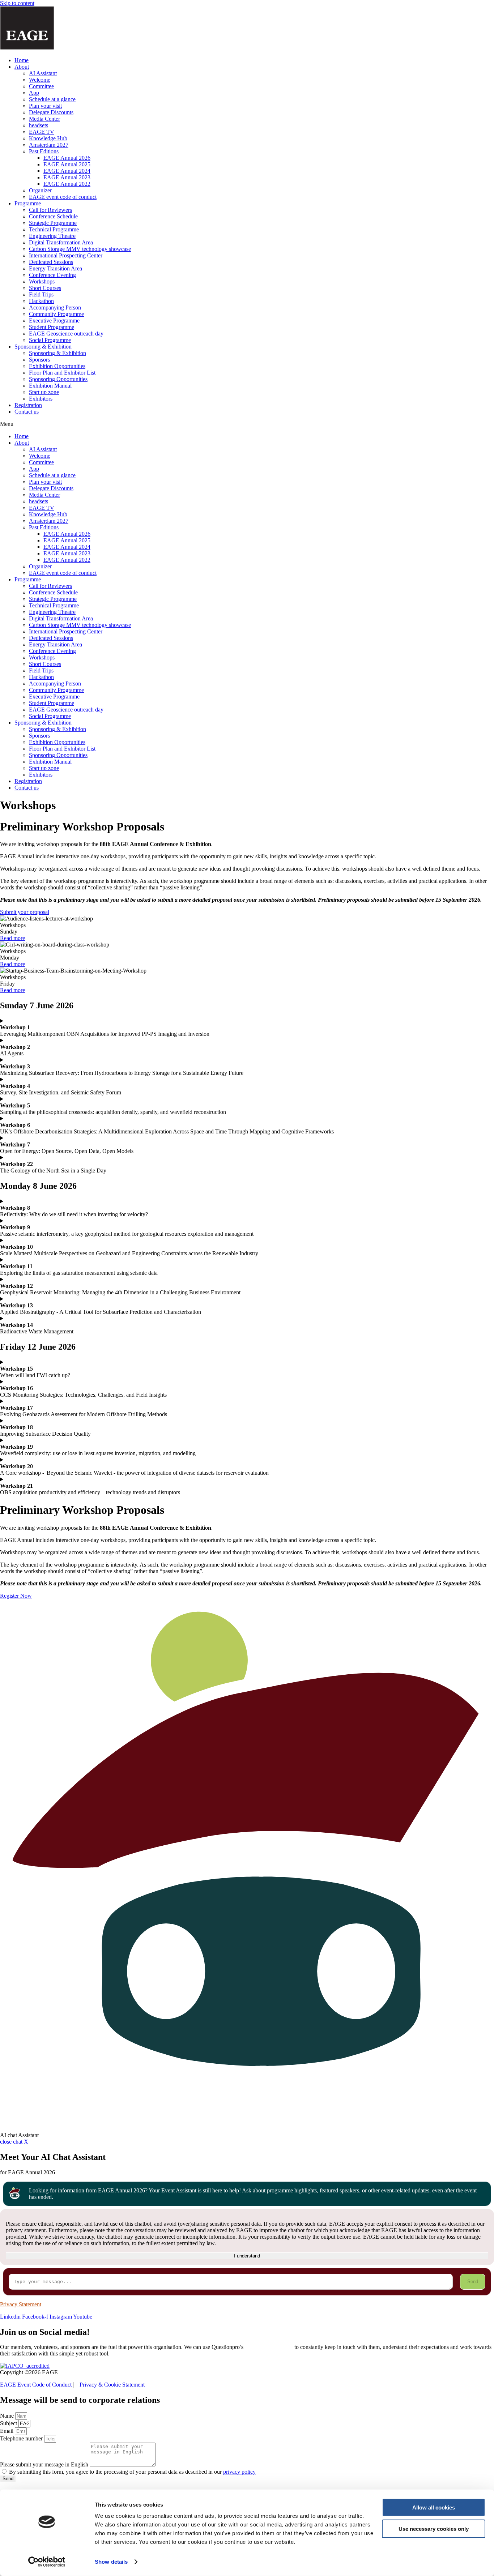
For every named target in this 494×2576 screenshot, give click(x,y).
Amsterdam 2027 (49, 145)
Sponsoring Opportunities (58, 379)
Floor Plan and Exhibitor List (62, 373)
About (22, 67)
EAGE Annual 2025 (67, 164)
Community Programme (56, 314)
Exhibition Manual (50, 386)
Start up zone (44, 392)
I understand (247, 2256)
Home (22, 60)
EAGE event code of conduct (63, 197)
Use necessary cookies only (434, 2528)
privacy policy (239, 2472)
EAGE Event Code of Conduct (36, 2385)
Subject (9, 2423)
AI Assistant (43, 73)
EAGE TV (42, 132)
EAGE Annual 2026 (67, 158)
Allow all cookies (434, 2507)
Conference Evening (52, 275)
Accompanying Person (55, 307)
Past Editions (44, 151)
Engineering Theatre (52, 236)
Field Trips (41, 294)
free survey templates (269, 2347)
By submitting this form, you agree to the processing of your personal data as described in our (132, 2472)
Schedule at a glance (52, 99)
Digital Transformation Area (61, 242)
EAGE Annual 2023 (67, 177)
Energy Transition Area (56, 268)
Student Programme (52, 327)
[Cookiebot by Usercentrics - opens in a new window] (47, 2562)
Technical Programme (54, 229)
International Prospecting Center (66, 255)
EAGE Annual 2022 (67, 184)
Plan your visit (45, 106)
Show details (111, 2562)
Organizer (40, 190)
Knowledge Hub (48, 138)
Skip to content (17, 3)
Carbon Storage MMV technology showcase (80, 249)
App (34, 93)
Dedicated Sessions (51, 262)
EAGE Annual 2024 (67, 171)
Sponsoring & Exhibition (43, 347)
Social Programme (50, 340)
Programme (28, 203)
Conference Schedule (53, 216)
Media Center (44, 119)
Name (8, 2416)
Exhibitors (41, 399)
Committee (41, 86)
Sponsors (39, 360)
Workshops (42, 281)
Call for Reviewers (50, 210)
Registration (28, 405)
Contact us (27, 412)
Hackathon (41, 301)
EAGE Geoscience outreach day (66, 334)
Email (7, 2431)
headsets (39, 125)
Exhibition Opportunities (57, 366)
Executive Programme (54, 321)
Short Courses (45, 288)
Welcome (40, 80)
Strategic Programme (53, 223)
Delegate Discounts (51, 112)
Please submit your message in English (45, 2464)
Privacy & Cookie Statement (112, 2385)
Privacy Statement (21, 2304)
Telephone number (22, 2438)
